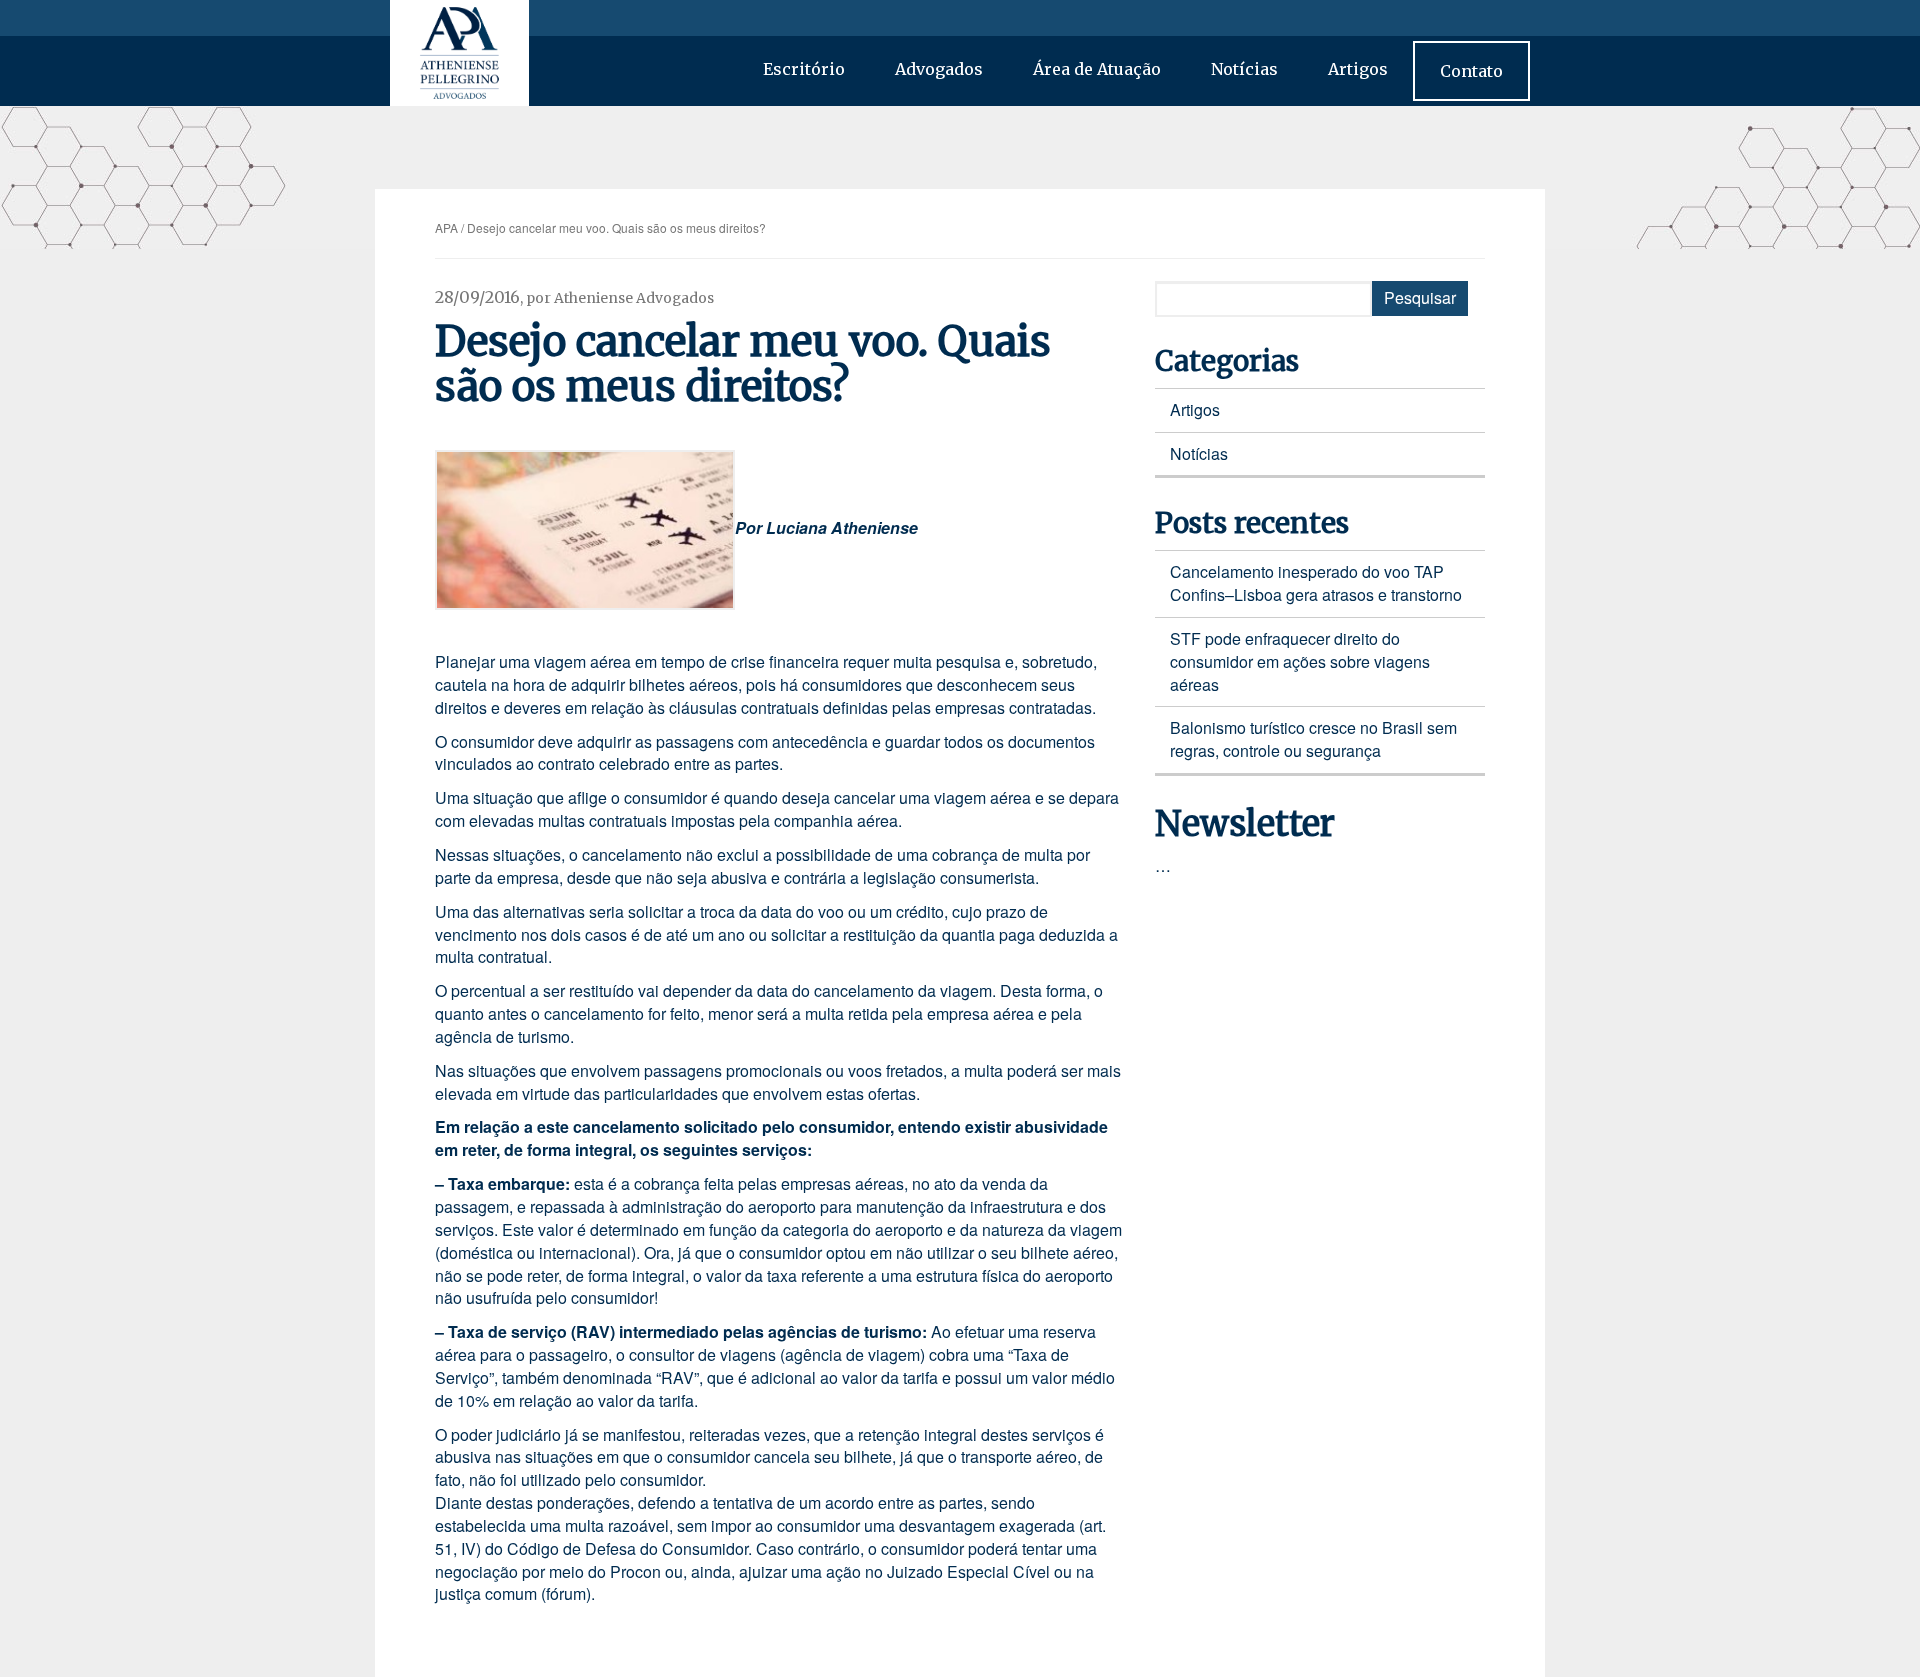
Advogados (939, 69)
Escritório (804, 69)
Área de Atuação (1097, 69)
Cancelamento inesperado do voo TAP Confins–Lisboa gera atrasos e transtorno (1316, 583)
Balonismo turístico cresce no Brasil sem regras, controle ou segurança (1313, 739)
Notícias (1244, 69)
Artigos (1358, 69)
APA (446, 227)
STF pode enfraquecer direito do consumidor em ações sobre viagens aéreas (1300, 661)
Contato (1471, 71)
